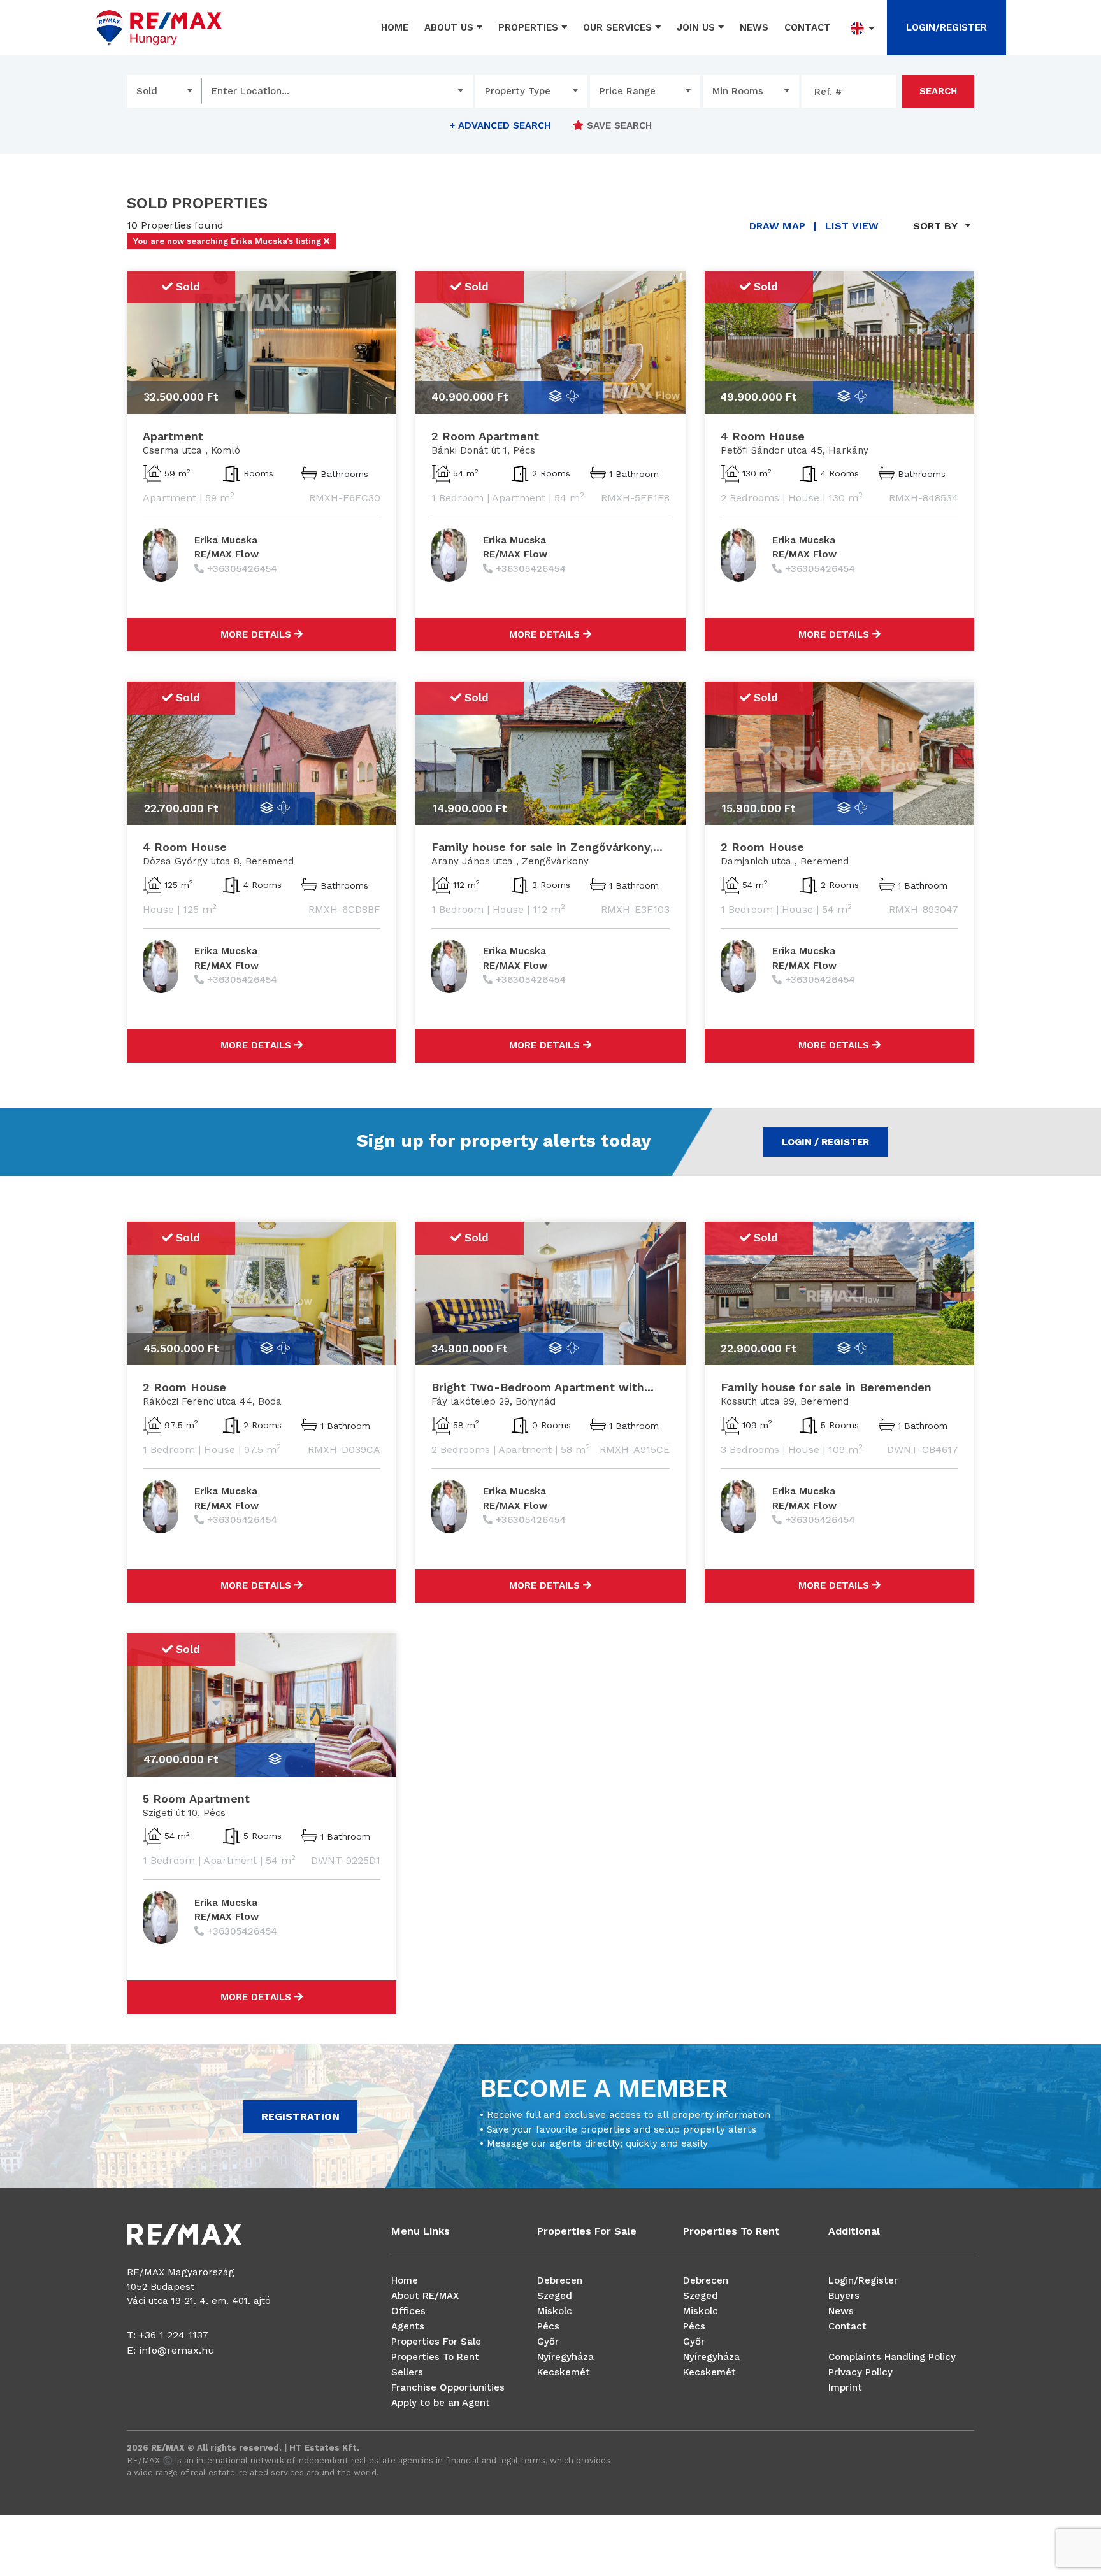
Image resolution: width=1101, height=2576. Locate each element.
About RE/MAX (425, 2296)
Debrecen (560, 2280)
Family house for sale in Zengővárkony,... (547, 847)
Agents (408, 2326)
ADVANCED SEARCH (500, 125)
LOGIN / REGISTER (825, 1142)
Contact (808, 27)
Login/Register (863, 2280)
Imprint (845, 2387)
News (754, 27)
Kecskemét (564, 2372)
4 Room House (763, 436)
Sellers (407, 2372)
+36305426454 (242, 569)
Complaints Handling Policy (892, 2357)
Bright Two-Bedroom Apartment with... (543, 1387)
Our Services (619, 27)
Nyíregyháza (565, 2357)
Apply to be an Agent (441, 2403)
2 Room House (762, 847)
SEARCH (938, 91)
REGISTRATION (300, 2116)
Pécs (548, 2326)
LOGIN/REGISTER (946, 27)
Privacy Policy (860, 2372)
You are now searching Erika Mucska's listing (228, 241)
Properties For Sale (436, 2342)
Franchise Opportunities (448, 2387)
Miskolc (555, 2311)
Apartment (173, 436)
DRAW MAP (777, 226)
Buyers (844, 2296)
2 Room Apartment (485, 436)
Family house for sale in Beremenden (826, 1387)
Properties (530, 27)
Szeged (555, 2296)
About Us (450, 27)
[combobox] (164, 91)
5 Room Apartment (196, 1799)
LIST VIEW (852, 226)
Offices (408, 2311)
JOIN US (697, 27)
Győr (548, 2342)
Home (395, 27)
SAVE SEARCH (618, 125)
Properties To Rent (435, 2357)
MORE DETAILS (257, 634)
